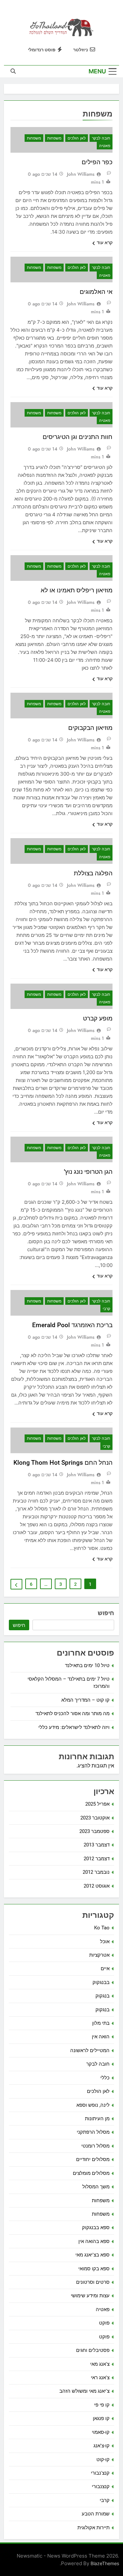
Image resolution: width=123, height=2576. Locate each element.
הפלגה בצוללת (93, 873)
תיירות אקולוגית (93, 2528)
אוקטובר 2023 (95, 1818)
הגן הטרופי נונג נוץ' (88, 1172)
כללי (105, 2078)
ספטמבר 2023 (94, 1831)
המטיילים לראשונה (90, 2050)
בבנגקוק (101, 1982)
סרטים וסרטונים (93, 2282)
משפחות (54, 138)
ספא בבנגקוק (96, 2228)
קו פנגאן (101, 2418)
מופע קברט (98, 1018)
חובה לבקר (101, 138)
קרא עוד (105, 243)
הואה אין (101, 2037)
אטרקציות (99, 1955)
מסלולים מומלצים (91, 2173)
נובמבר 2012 (96, 1872)
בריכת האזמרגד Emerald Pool (72, 1325)
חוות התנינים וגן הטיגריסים (78, 437)
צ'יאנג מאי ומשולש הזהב (84, 2391)
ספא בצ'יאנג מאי (92, 2255)
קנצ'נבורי (100, 2473)
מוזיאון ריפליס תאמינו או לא (77, 590)
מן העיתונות (97, 2119)
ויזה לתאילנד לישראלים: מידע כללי (74, 1727)
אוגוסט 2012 (97, 1886)
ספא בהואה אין (94, 2241)
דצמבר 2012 (97, 1859)
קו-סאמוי (101, 2432)
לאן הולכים (77, 138)
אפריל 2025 (97, 1804)
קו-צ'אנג (102, 2446)
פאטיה (105, 146)
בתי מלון (101, 2023)
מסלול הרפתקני (93, 2132)
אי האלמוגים (96, 292)
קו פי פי (102, 2405)
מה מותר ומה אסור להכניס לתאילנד (72, 1713)
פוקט (104, 2323)
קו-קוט (103, 2460)
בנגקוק (102, 1996)
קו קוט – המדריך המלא (85, 1700)
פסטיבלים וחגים (93, 2350)
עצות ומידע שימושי (90, 2296)
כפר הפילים (97, 162)
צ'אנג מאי (100, 2364)
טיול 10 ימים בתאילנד (87, 1665)
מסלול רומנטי (95, 2146)
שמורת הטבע (96, 2514)
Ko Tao (102, 1928)
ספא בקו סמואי (94, 2269)
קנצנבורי (101, 2486)
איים (105, 1969)
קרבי (106, 1309)
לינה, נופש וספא (93, 2105)
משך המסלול (96, 2187)
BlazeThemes (105, 2563)
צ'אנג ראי (100, 2378)
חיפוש (106, 1613)
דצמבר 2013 (97, 1845)
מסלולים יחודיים (93, 2159)
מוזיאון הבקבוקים (90, 728)
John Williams (81, 174)
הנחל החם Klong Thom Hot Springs (63, 1463)
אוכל (105, 1942)
